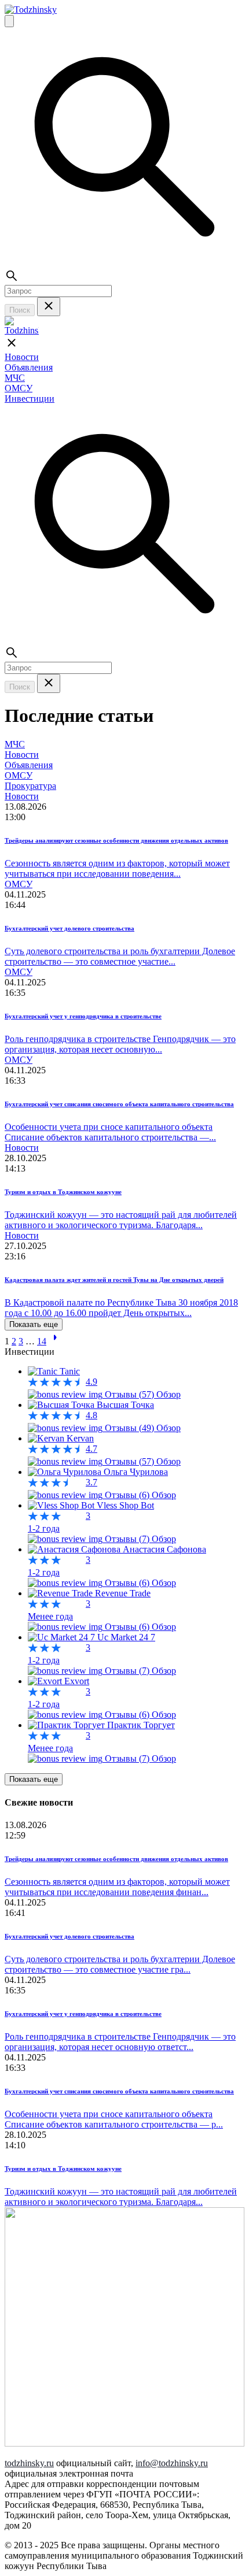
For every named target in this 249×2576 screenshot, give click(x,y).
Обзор (169, 1394)
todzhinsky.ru (29, 2463)
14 (42, 1341)
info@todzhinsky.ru (172, 2463)
